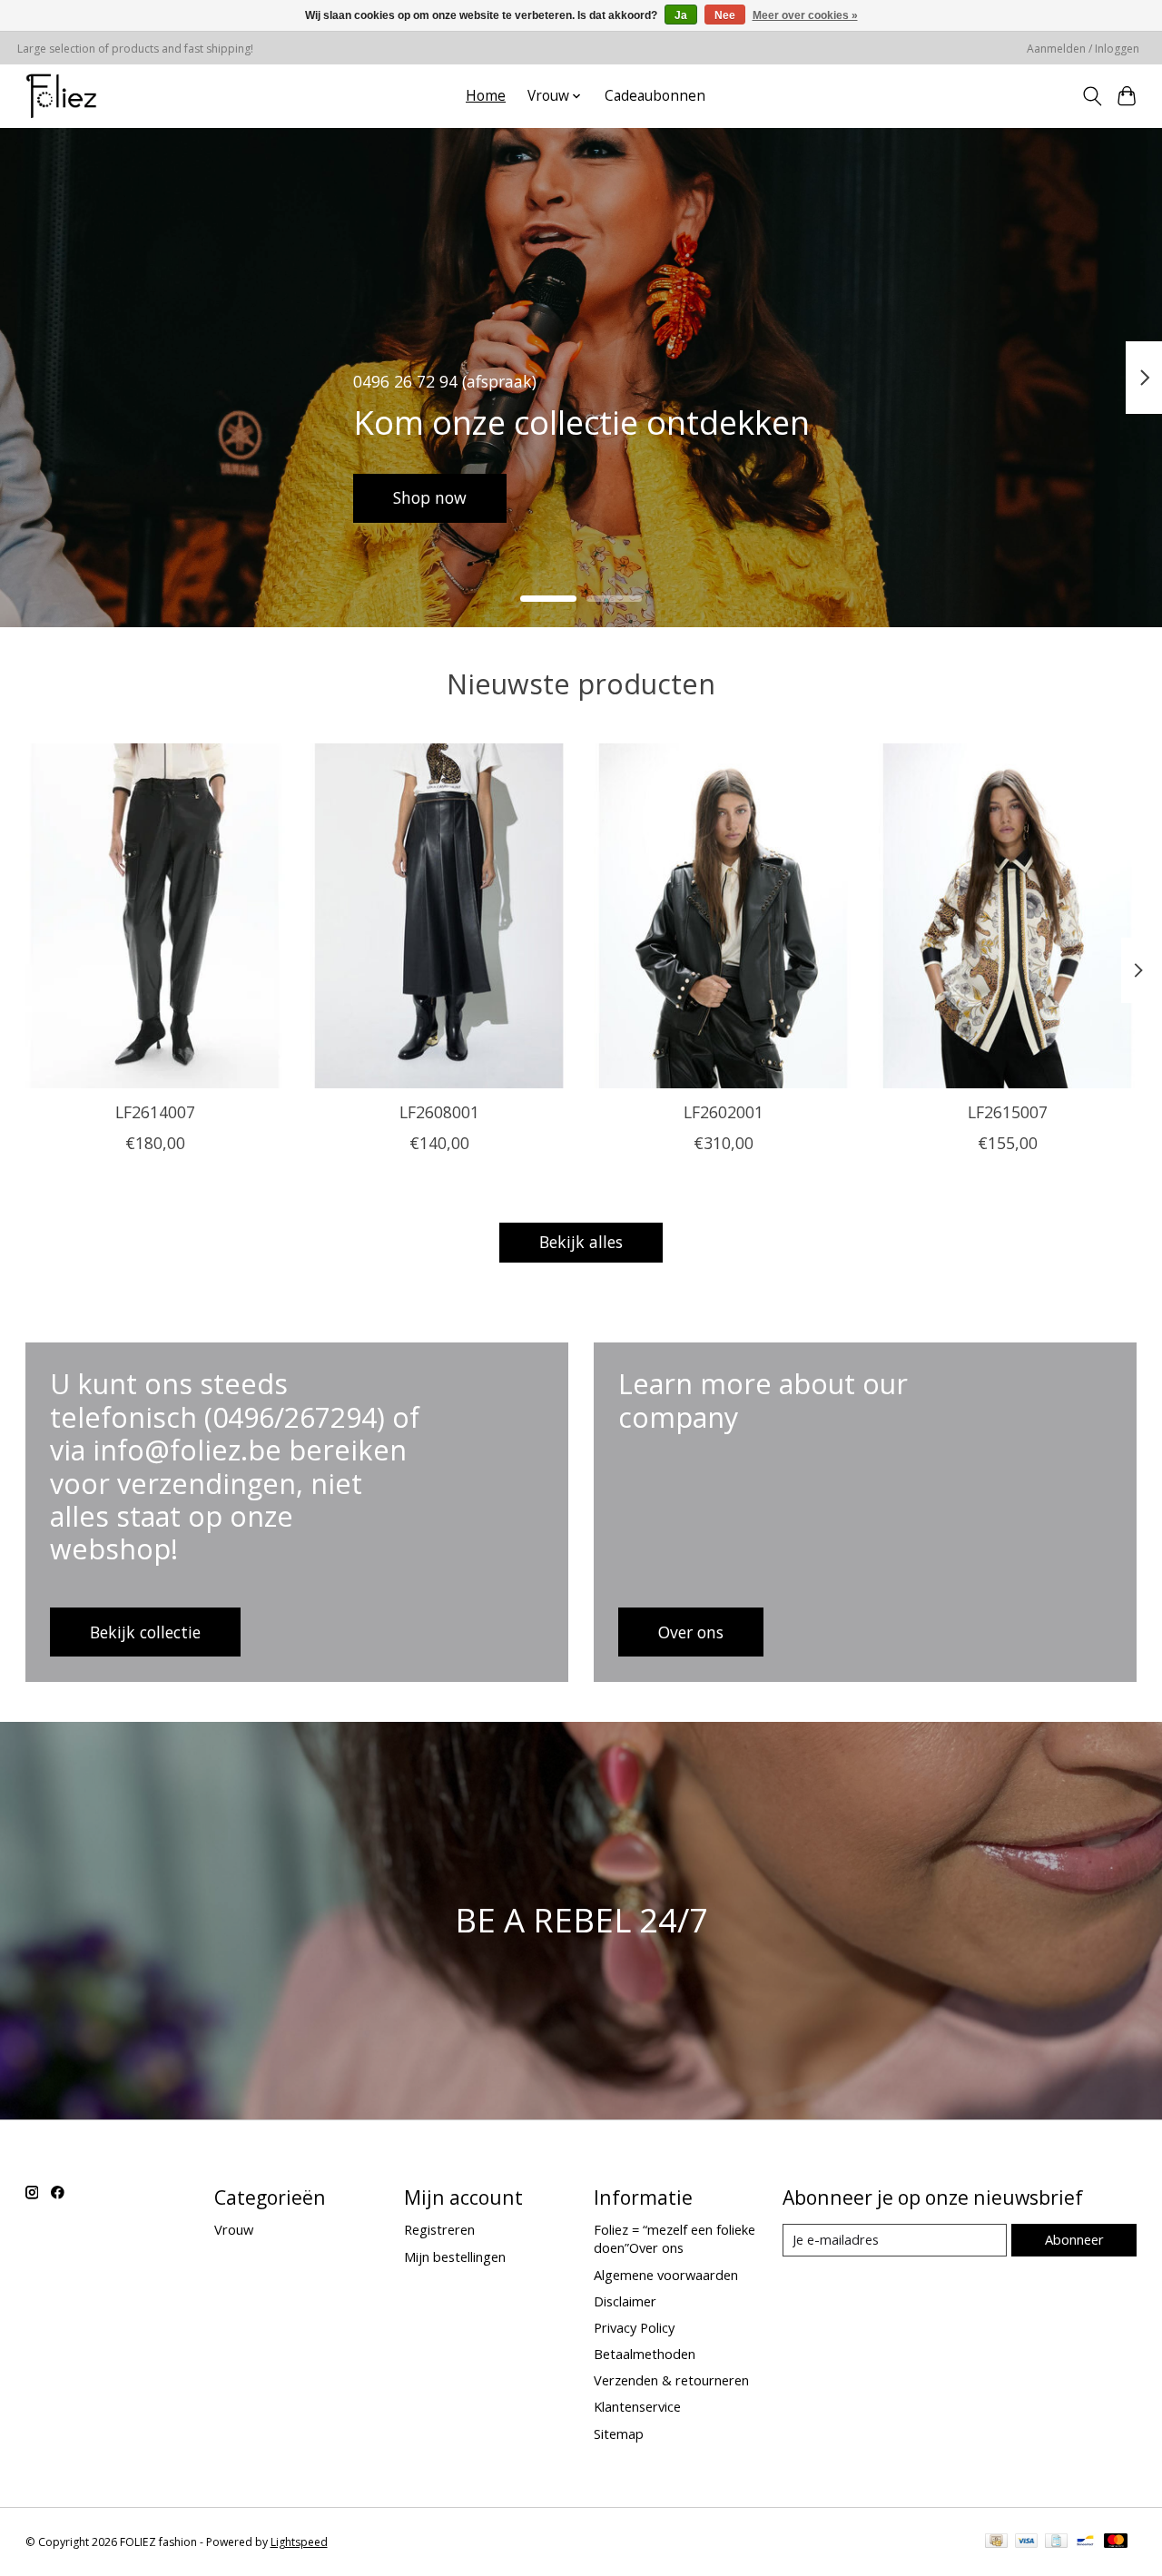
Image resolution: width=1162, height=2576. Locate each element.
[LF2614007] (155, 916)
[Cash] (996, 2542)
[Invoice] (1056, 2542)
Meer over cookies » (805, 15)
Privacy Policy (634, 2327)
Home (486, 96)
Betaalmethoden (645, 2354)
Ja (681, 15)
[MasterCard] (1116, 2542)
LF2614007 (154, 1112)
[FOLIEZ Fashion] (61, 96)
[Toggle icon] (1092, 96)
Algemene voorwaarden (666, 2275)
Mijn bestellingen (455, 2256)
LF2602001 (723, 1112)
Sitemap (619, 2433)
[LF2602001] (724, 916)
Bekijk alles (581, 1242)
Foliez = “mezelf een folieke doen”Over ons (675, 2238)
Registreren (439, 2229)
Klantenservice (637, 2406)
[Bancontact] (1085, 2542)
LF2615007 (1008, 1112)
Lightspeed (299, 2542)
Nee (725, 15)
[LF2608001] (439, 916)
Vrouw (234, 2229)
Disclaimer (625, 2301)
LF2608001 (438, 1112)
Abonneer (1074, 2239)
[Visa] (1027, 2542)
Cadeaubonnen (655, 96)
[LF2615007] (1008, 916)
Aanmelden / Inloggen (1083, 49)
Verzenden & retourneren (671, 2380)
